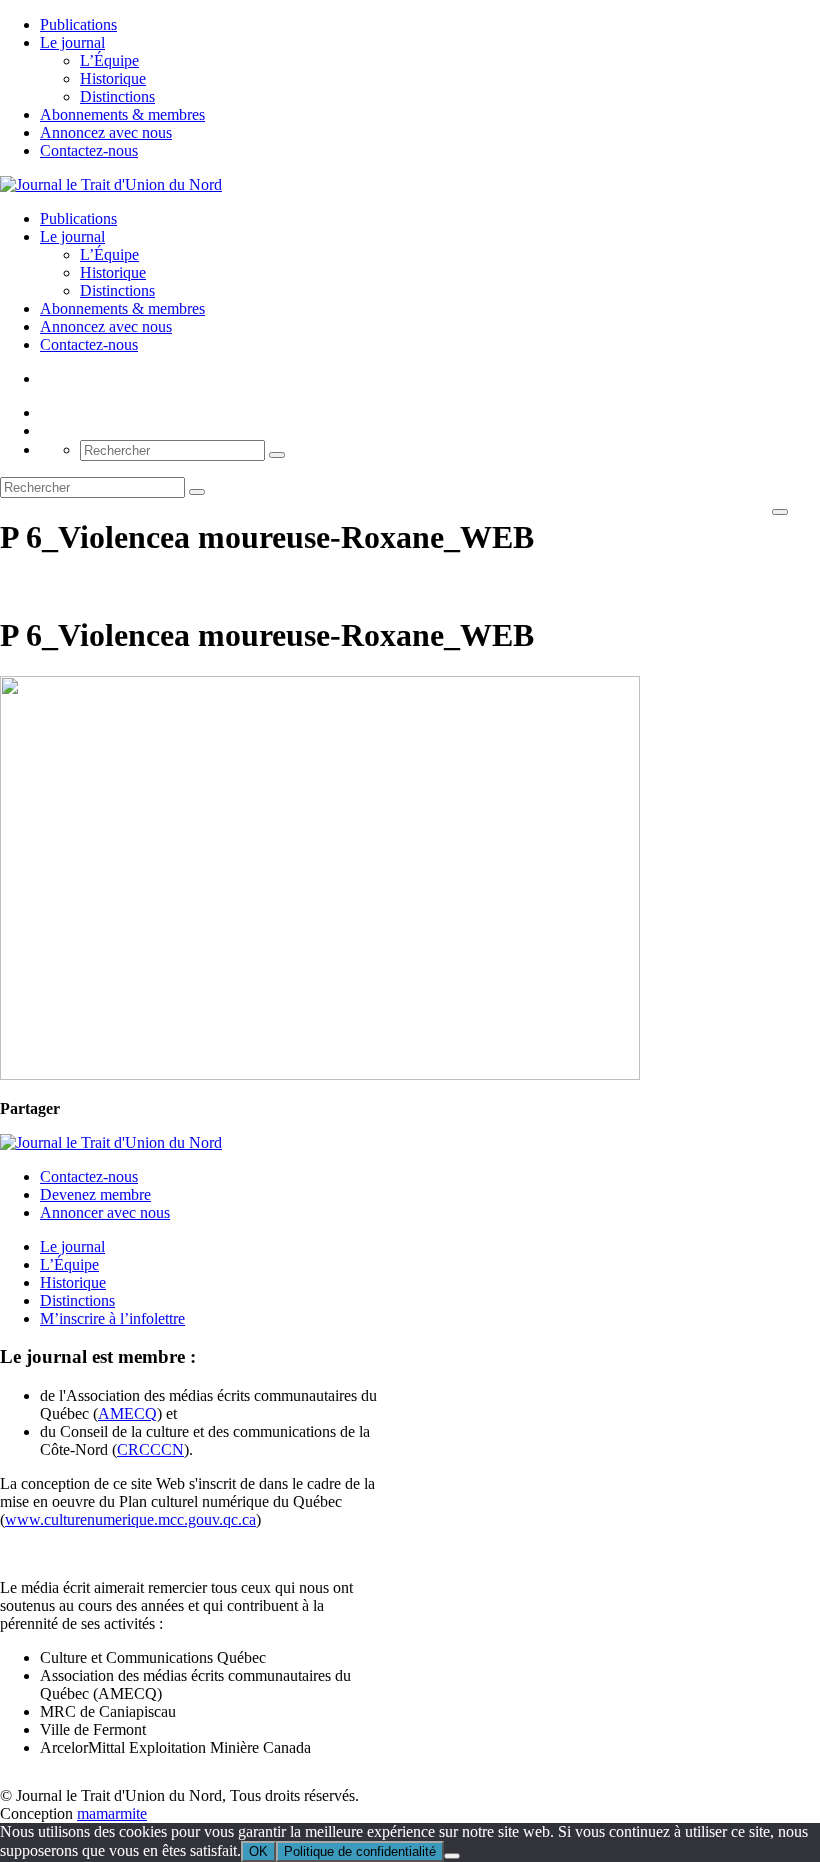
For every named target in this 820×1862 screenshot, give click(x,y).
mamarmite (112, 1813)
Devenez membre (95, 1194)
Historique (113, 78)
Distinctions (117, 96)
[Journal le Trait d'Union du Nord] (111, 184)
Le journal (72, 42)
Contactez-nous (89, 150)
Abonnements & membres (122, 114)
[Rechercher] (277, 455)
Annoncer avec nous (105, 1212)
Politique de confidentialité (360, 1851)
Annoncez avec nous (106, 132)
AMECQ (127, 1413)
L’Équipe (109, 60)
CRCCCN (150, 1449)
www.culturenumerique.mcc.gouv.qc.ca (130, 1519)
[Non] (452, 1856)
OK (258, 1851)
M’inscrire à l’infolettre (112, 1318)
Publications (78, 24)
